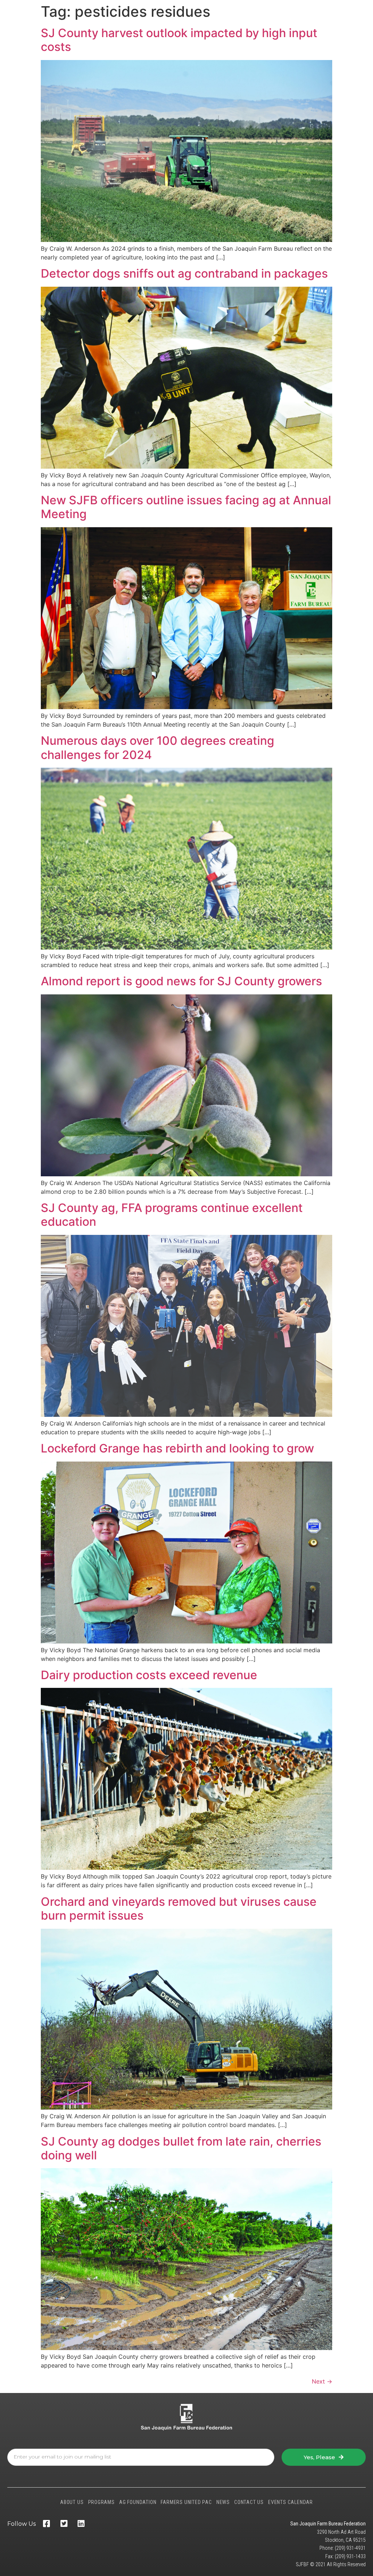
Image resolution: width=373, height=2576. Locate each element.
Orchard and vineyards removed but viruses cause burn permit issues (179, 1909)
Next (322, 2381)
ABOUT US (72, 2502)
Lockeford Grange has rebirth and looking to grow (177, 1448)
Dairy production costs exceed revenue (149, 1675)
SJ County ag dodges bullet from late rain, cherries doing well (181, 2148)
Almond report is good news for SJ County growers (181, 981)
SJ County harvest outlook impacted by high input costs (179, 40)
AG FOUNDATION (138, 2502)
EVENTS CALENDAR (290, 2502)
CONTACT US (249, 2502)
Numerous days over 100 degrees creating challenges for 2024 (158, 748)
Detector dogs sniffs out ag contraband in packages (184, 273)
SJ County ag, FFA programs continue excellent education (172, 1215)
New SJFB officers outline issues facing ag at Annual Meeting (186, 507)
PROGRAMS (101, 2502)
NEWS (223, 2502)
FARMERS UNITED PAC (186, 2502)
